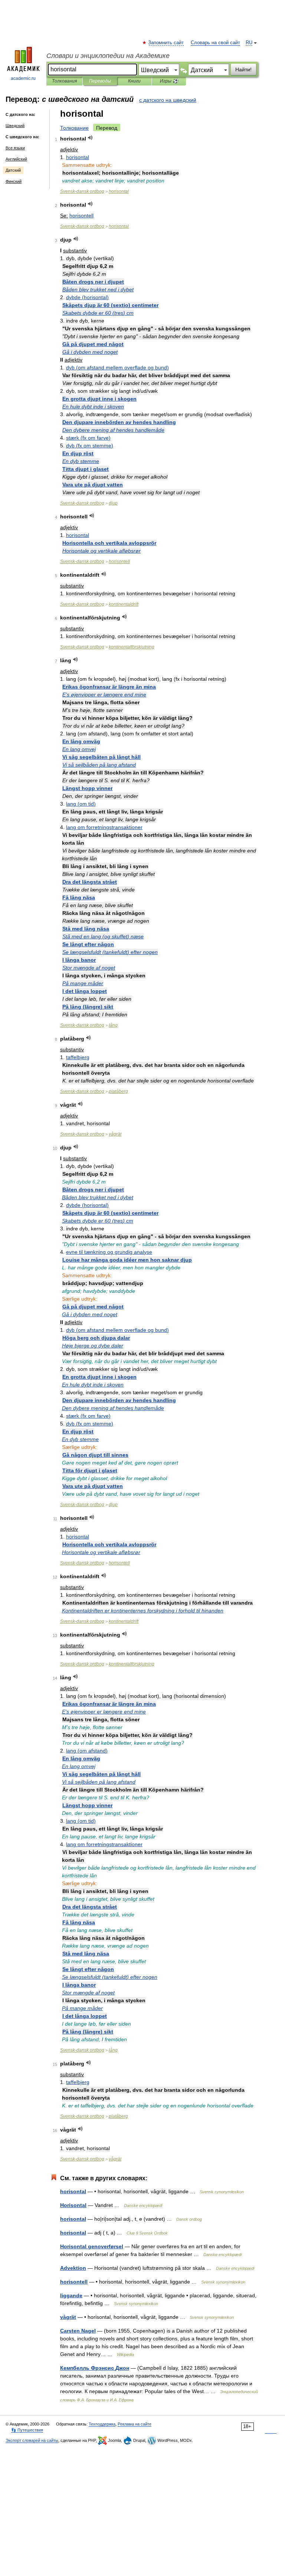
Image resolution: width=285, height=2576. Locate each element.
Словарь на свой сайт (215, 43)
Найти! (243, 69)
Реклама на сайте (135, 2424)
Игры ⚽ (169, 81)
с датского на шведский (168, 100)
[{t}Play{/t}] (90, 138)
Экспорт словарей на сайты (32, 2440)
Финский (14, 181)
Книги (134, 81)
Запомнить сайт (166, 43)
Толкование (74, 128)
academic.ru (23, 78)
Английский (16, 159)
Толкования (64, 81)
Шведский (15, 126)
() (87, 297)
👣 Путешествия (27, 2430)
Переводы (100, 81)
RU (249, 43)
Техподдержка (102, 2424)
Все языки (15, 148)
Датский (13, 170)
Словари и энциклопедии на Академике (108, 56)
